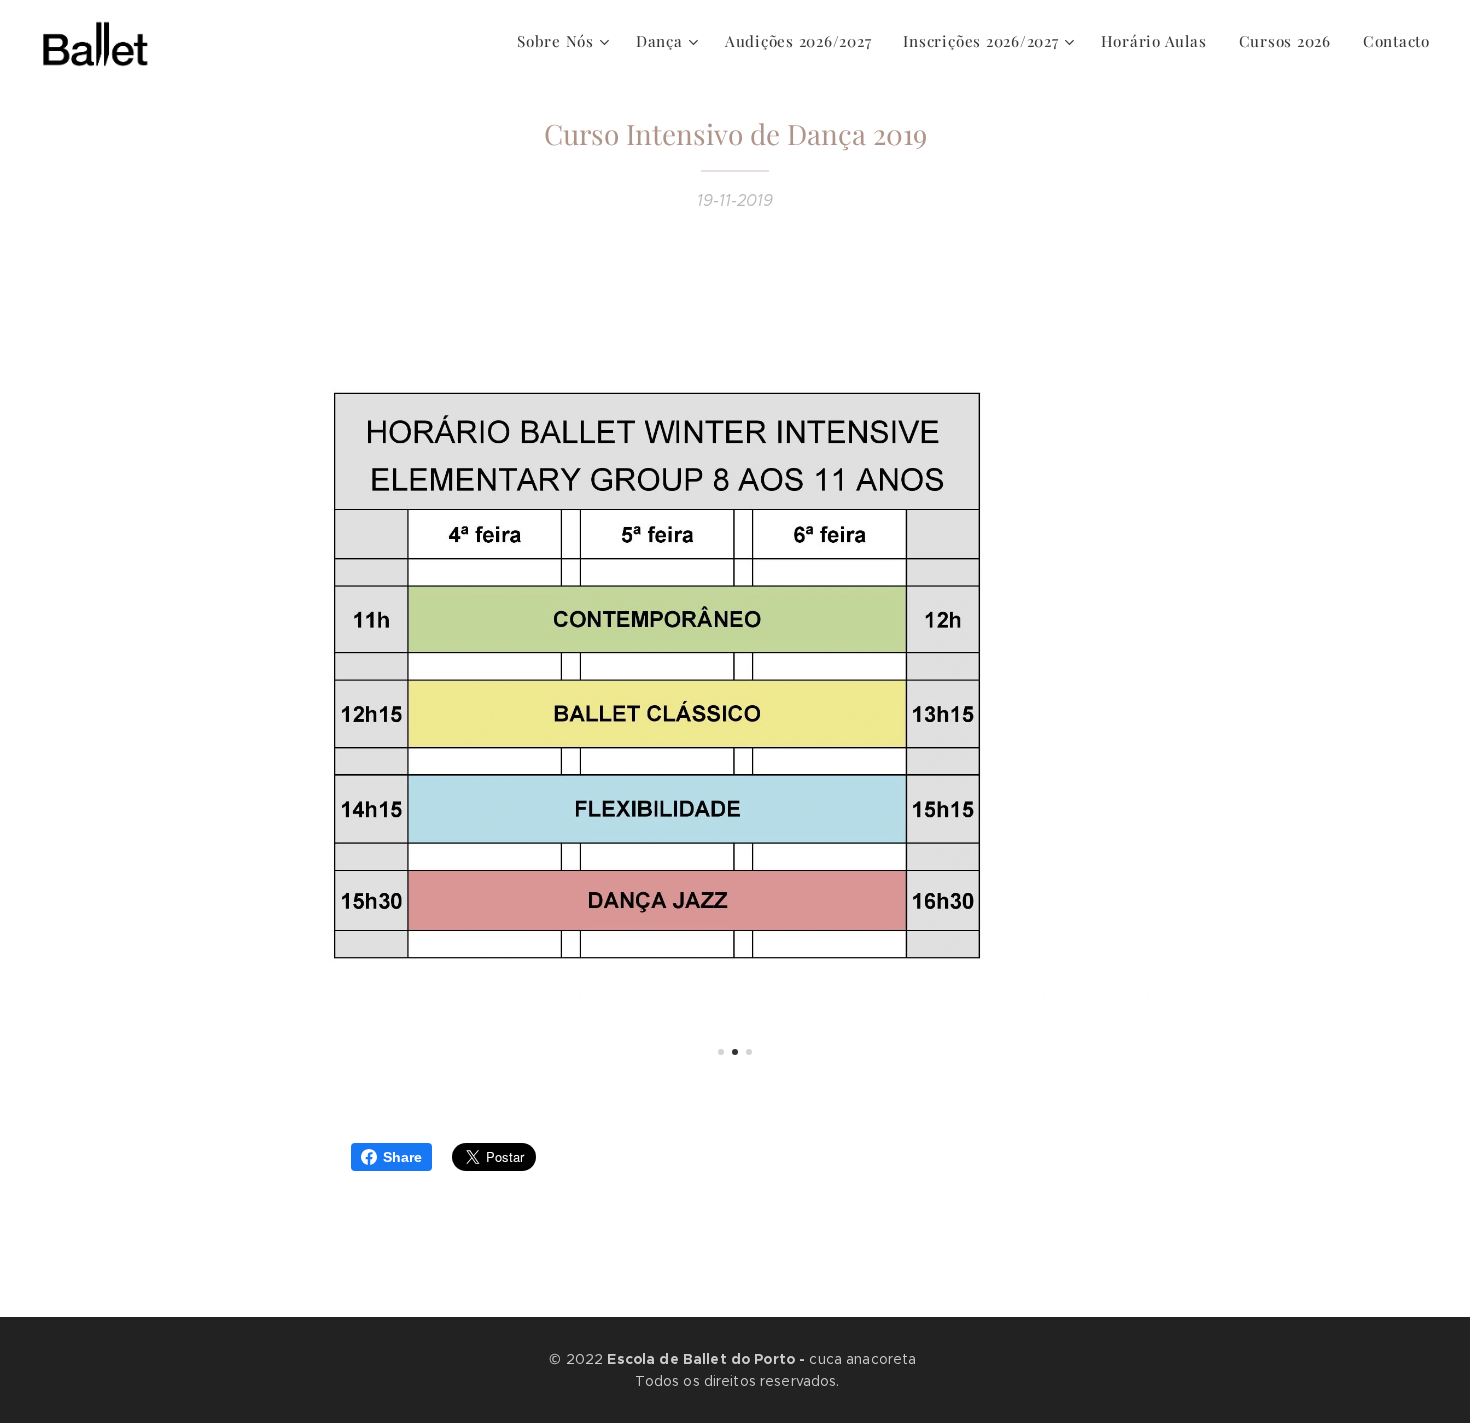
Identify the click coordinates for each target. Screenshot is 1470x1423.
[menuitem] (566, 41)
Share (402, 1157)
